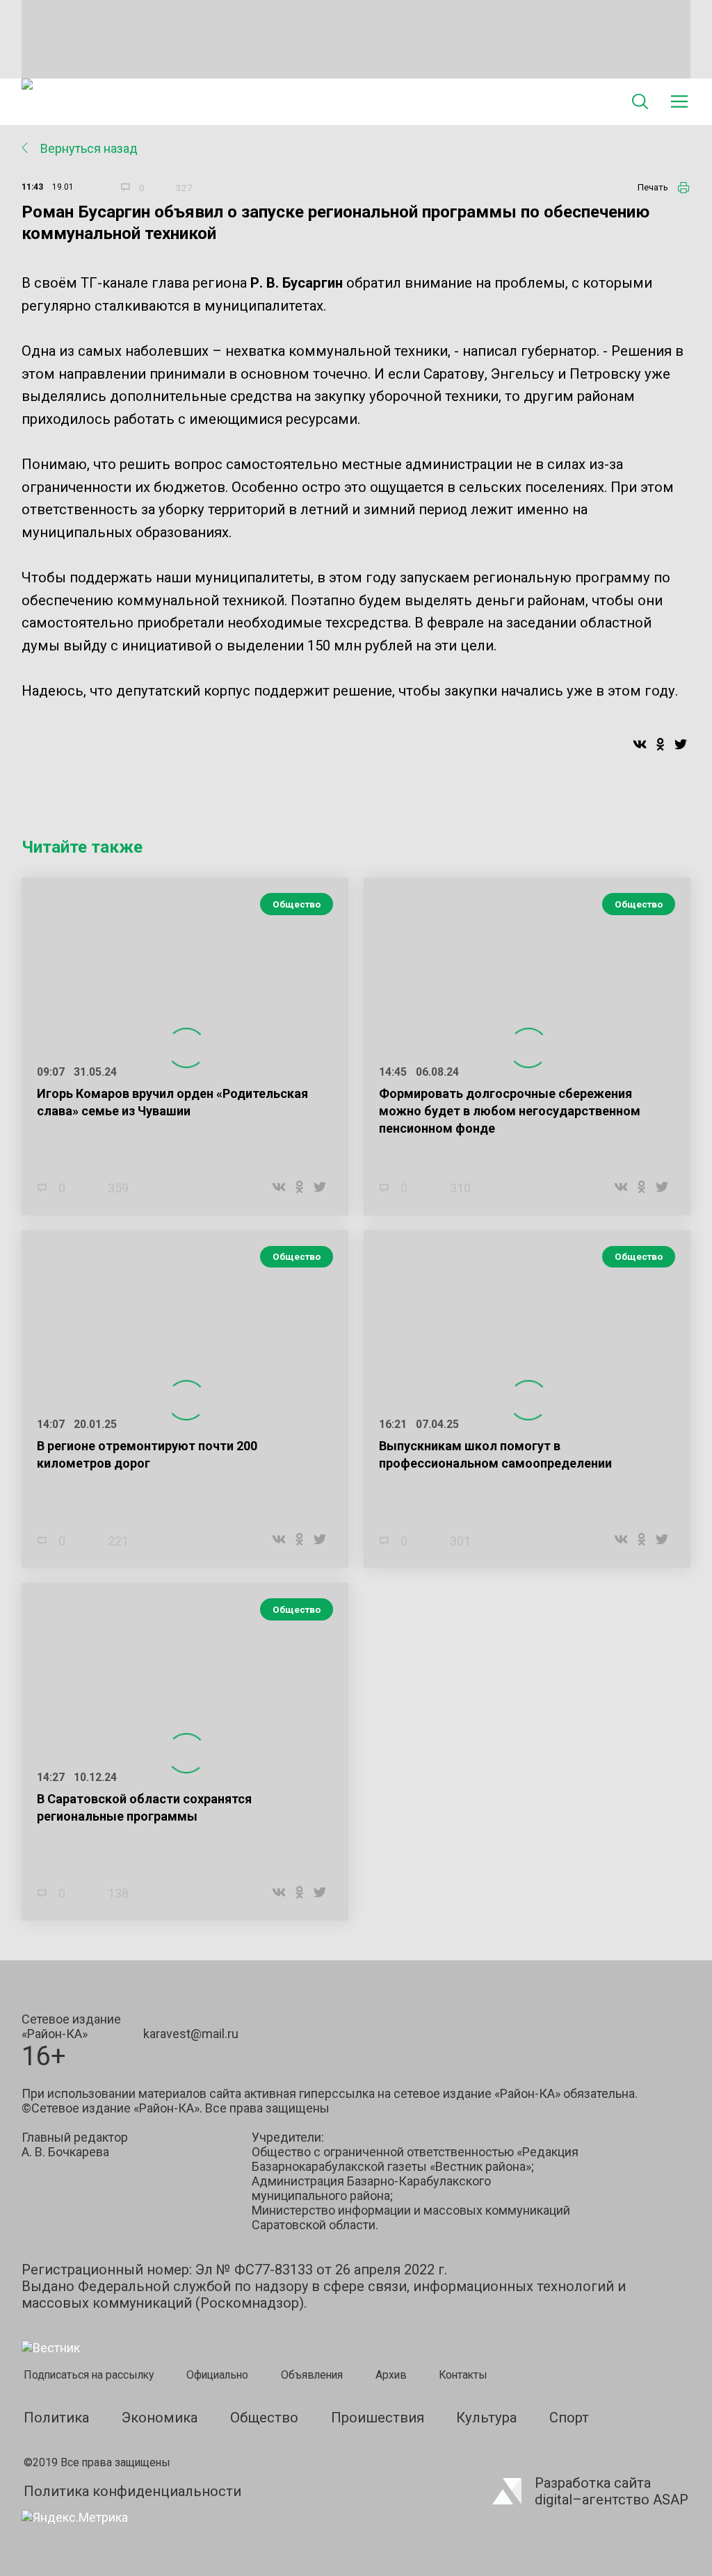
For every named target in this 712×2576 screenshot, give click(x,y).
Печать (653, 187)
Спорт (569, 2418)
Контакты (463, 2375)
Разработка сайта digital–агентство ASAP (612, 2491)
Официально (217, 2375)
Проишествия (378, 2418)
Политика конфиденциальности (132, 2491)
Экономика (160, 2418)
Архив (391, 2375)
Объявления (312, 2375)
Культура (486, 2418)
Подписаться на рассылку (89, 2375)
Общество (297, 904)
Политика (56, 2418)
